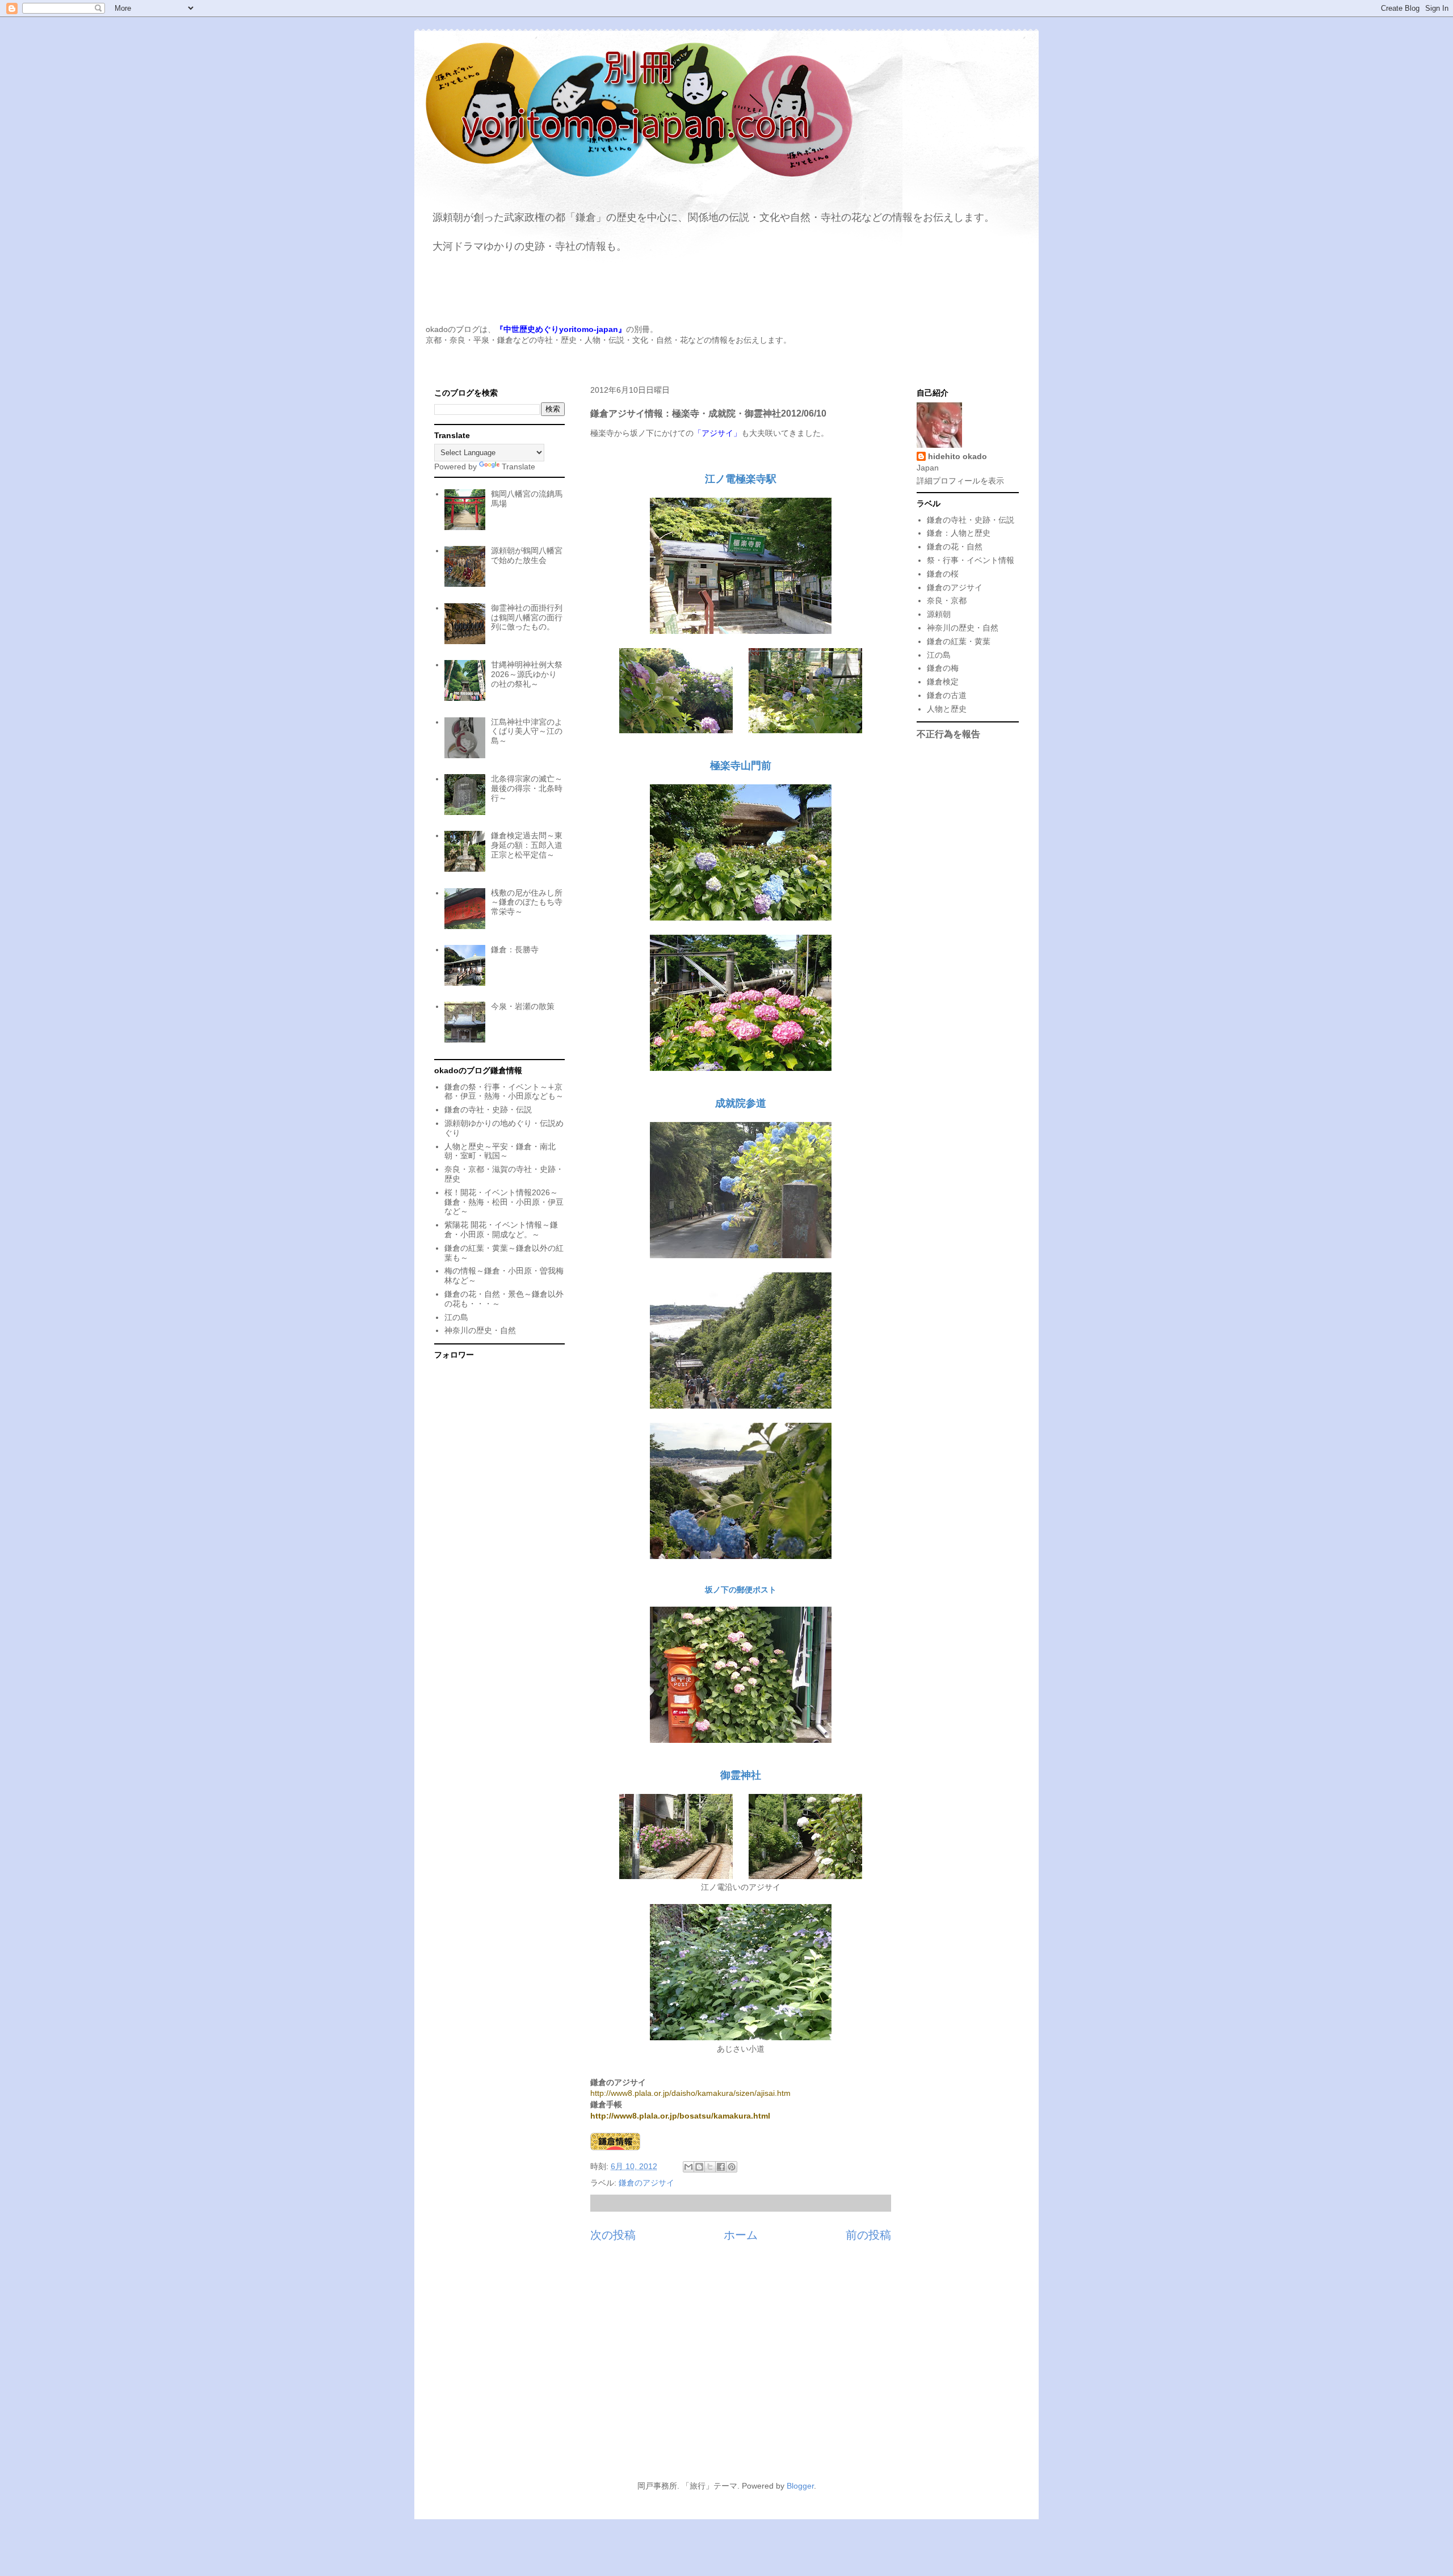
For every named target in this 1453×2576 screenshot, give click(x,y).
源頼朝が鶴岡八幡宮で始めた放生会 (527, 555)
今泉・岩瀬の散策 (523, 1006)
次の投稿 (613, 2235)
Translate (518, 467)
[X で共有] (710, 2167)
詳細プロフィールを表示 (960, 481)
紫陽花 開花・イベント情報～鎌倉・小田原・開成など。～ (501, 1230)
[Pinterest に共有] (732, 2167)
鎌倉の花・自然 (955, 547)
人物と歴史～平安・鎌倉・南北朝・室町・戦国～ (500, 1151)
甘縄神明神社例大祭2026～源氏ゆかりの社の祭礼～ (527, 674)
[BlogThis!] (699, 2167)
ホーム (741, 2235)
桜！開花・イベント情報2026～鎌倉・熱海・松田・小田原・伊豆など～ (504, 1202)
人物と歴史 (947, 709)
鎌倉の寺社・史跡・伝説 (488, 1110)
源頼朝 (939, 614)
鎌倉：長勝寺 (515, 949)
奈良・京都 (947, 600)
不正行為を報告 (948, 734)
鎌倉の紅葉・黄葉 (959, 641)
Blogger (800, 2486)
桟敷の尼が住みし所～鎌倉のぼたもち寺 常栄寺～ (527, 902)
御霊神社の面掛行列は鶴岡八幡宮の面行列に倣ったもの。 (527, 617)
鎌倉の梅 (943, 668)
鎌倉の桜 (943, 574)
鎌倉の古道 (947, 695)
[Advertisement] (726, 2368)
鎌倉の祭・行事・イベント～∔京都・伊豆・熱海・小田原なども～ (504, 1092)
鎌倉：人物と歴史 (959, 533)
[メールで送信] (688, 2167)
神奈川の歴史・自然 (480, 1330)
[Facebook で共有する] (721, 2167)
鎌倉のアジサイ (646, 2183)
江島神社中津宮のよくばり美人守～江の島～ (527, 732)
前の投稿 (868, 2235)
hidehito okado (958, 456)
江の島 (456, 1317)
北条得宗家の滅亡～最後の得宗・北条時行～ (527, 788)
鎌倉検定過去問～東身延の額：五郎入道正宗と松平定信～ (527, 845)
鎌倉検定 (943, 682)
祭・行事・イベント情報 (971, 560)
